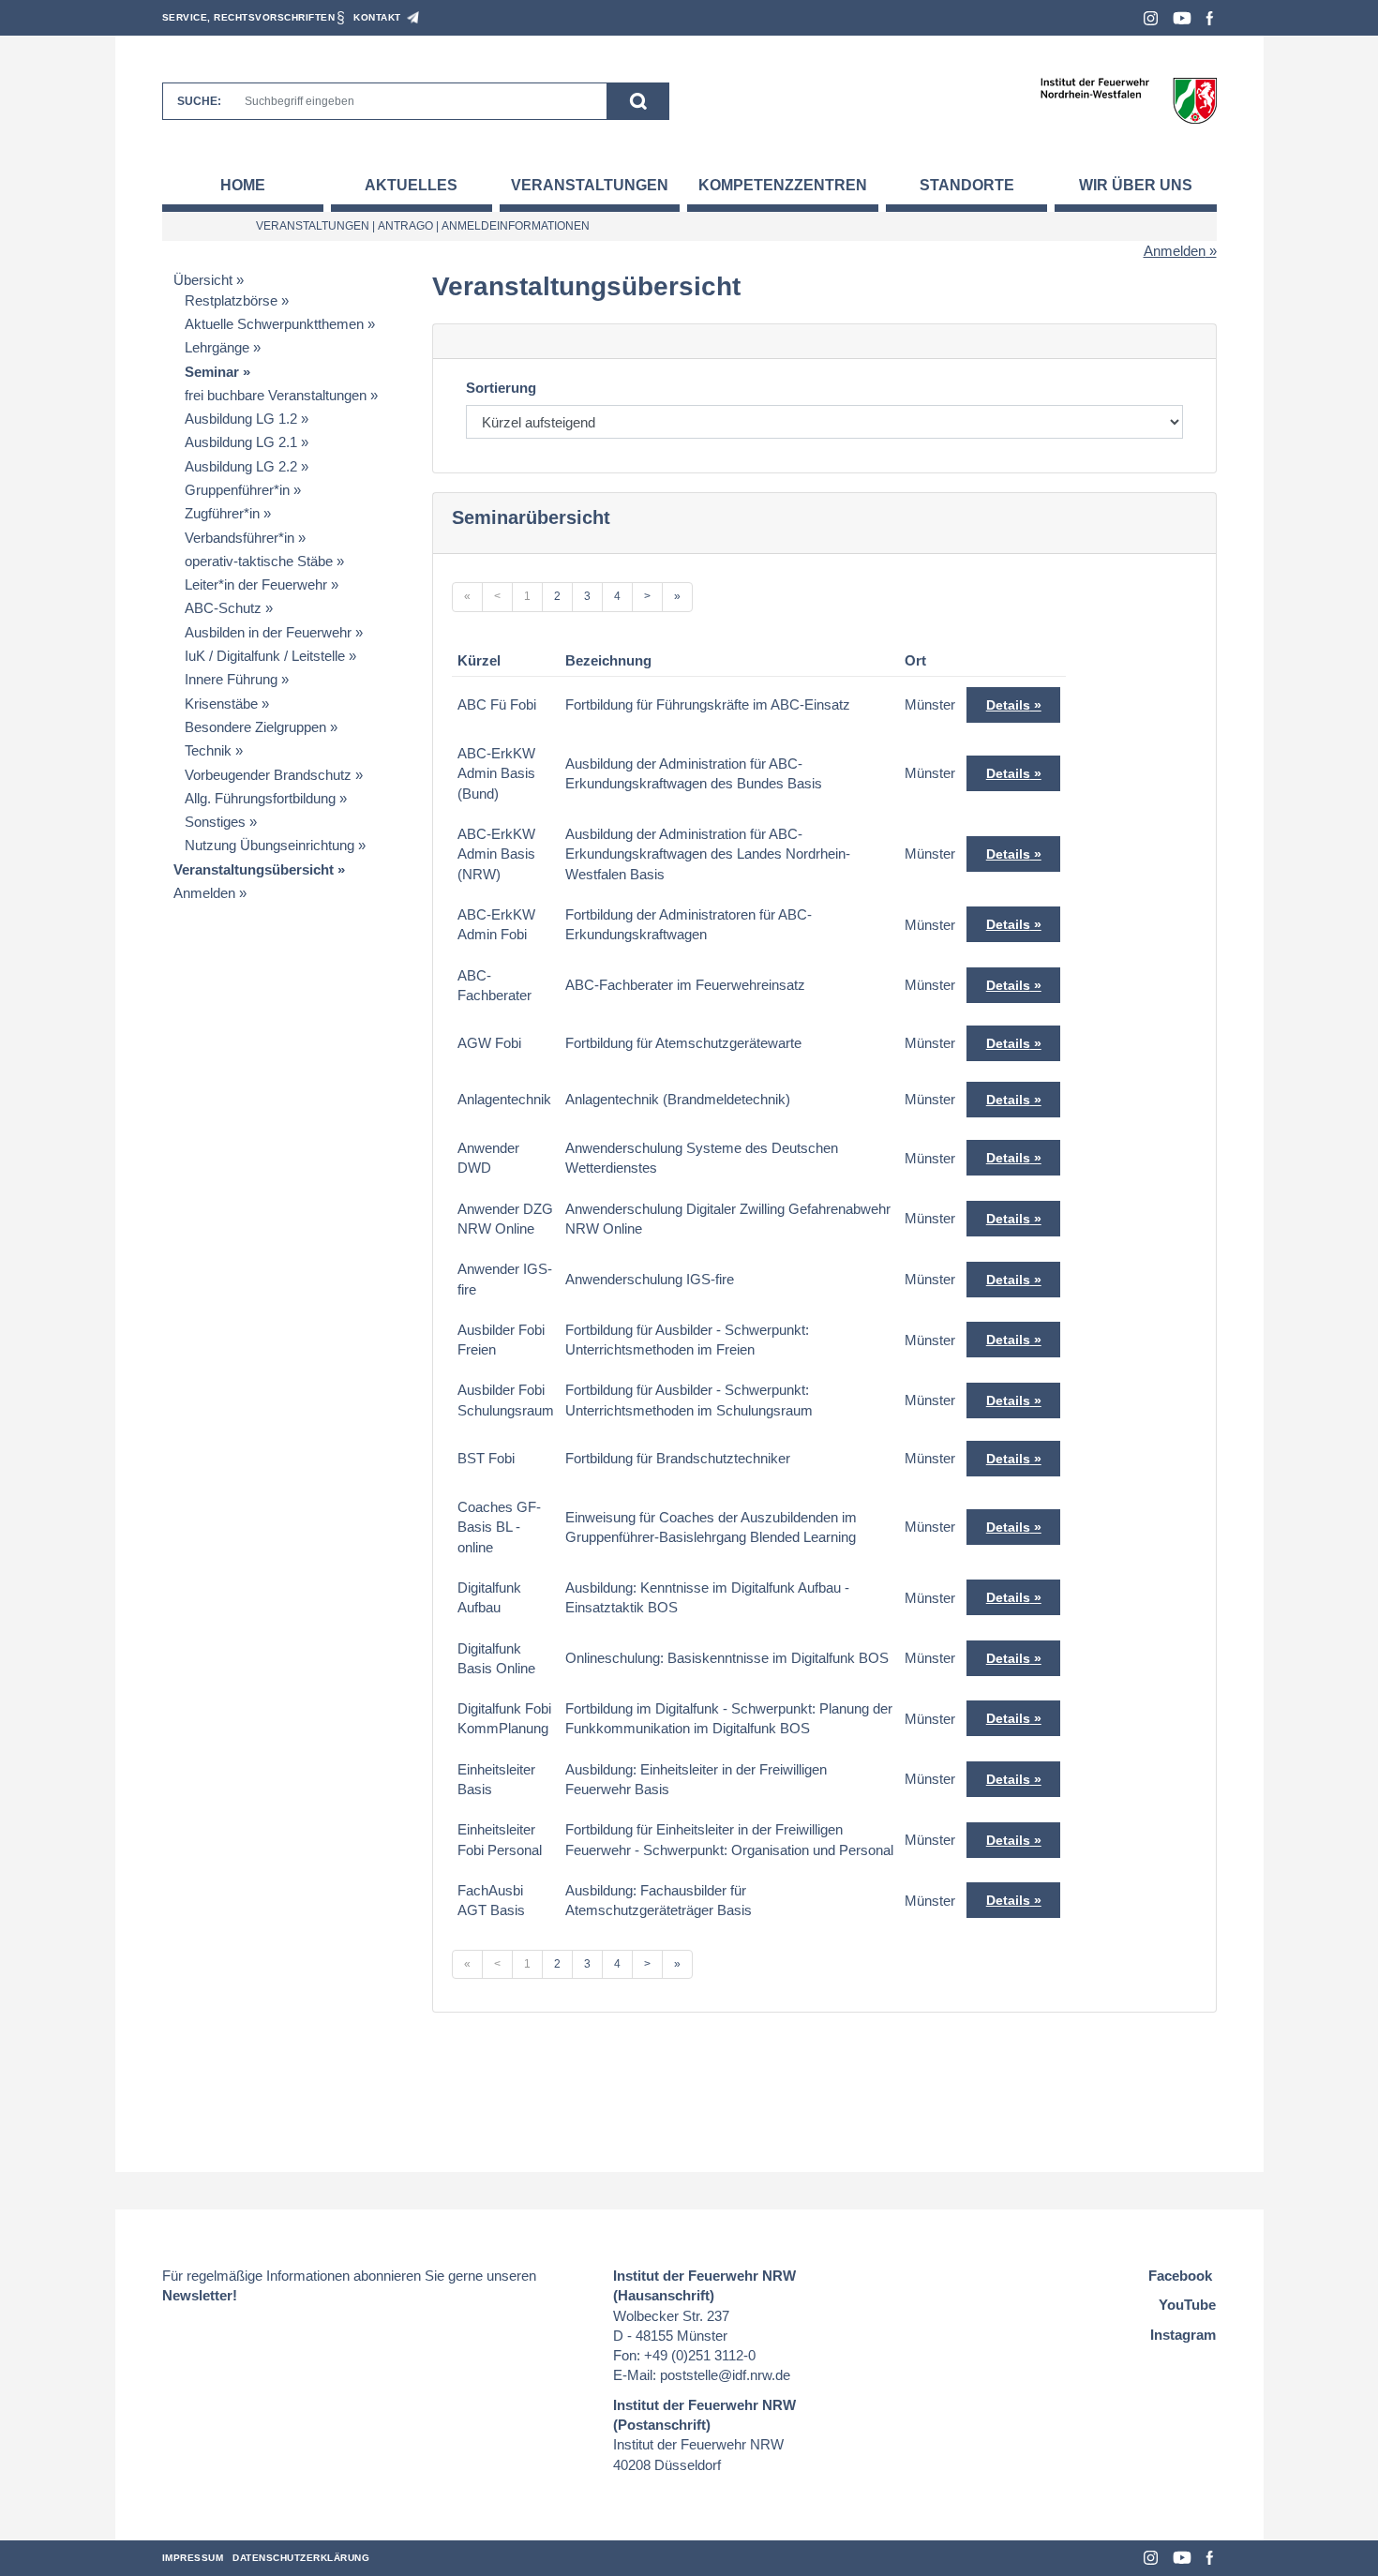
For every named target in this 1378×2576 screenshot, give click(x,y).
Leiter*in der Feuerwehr (256, 584)
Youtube (1182, 18)
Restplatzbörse (231, 300)
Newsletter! (200, 2295)
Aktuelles (411, 185)
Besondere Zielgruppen (255, 727)
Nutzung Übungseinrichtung (270, 845)
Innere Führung (231, 679)
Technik (208, 750)
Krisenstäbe (221, 704)
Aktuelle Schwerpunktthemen (274, 324)
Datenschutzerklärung (301, 2558)
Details (1008, 705)
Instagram (1151, 18)
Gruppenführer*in (237, 490)
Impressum (193, 2558)
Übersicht (203, 280)
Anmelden (1175, 251)
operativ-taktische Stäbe (259, 561)
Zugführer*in (222, 513)
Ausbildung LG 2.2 (241, 466)
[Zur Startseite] (1128, 100)
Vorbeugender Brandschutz (268, 775)
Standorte (967, 185)
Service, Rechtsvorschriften (249, 17)
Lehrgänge (217, 347)
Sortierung (501, 388)
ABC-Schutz (223, 608)
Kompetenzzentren (783, 185)
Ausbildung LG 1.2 (241, 419)
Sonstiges (215, 822)
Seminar (212, 372)
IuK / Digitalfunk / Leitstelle (265, 656)
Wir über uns (1136, 185)
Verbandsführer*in (240, 538)
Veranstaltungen (590, 185)
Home (243, 185)
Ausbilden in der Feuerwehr (268, 632)
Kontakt (377, 17)
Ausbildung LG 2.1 (241, 442)
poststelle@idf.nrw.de (725, 2375)
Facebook (1210, 18)
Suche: (199, 101)
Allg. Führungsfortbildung (260, 798)
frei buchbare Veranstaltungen (276, 395)
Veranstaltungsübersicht (254, 869)
